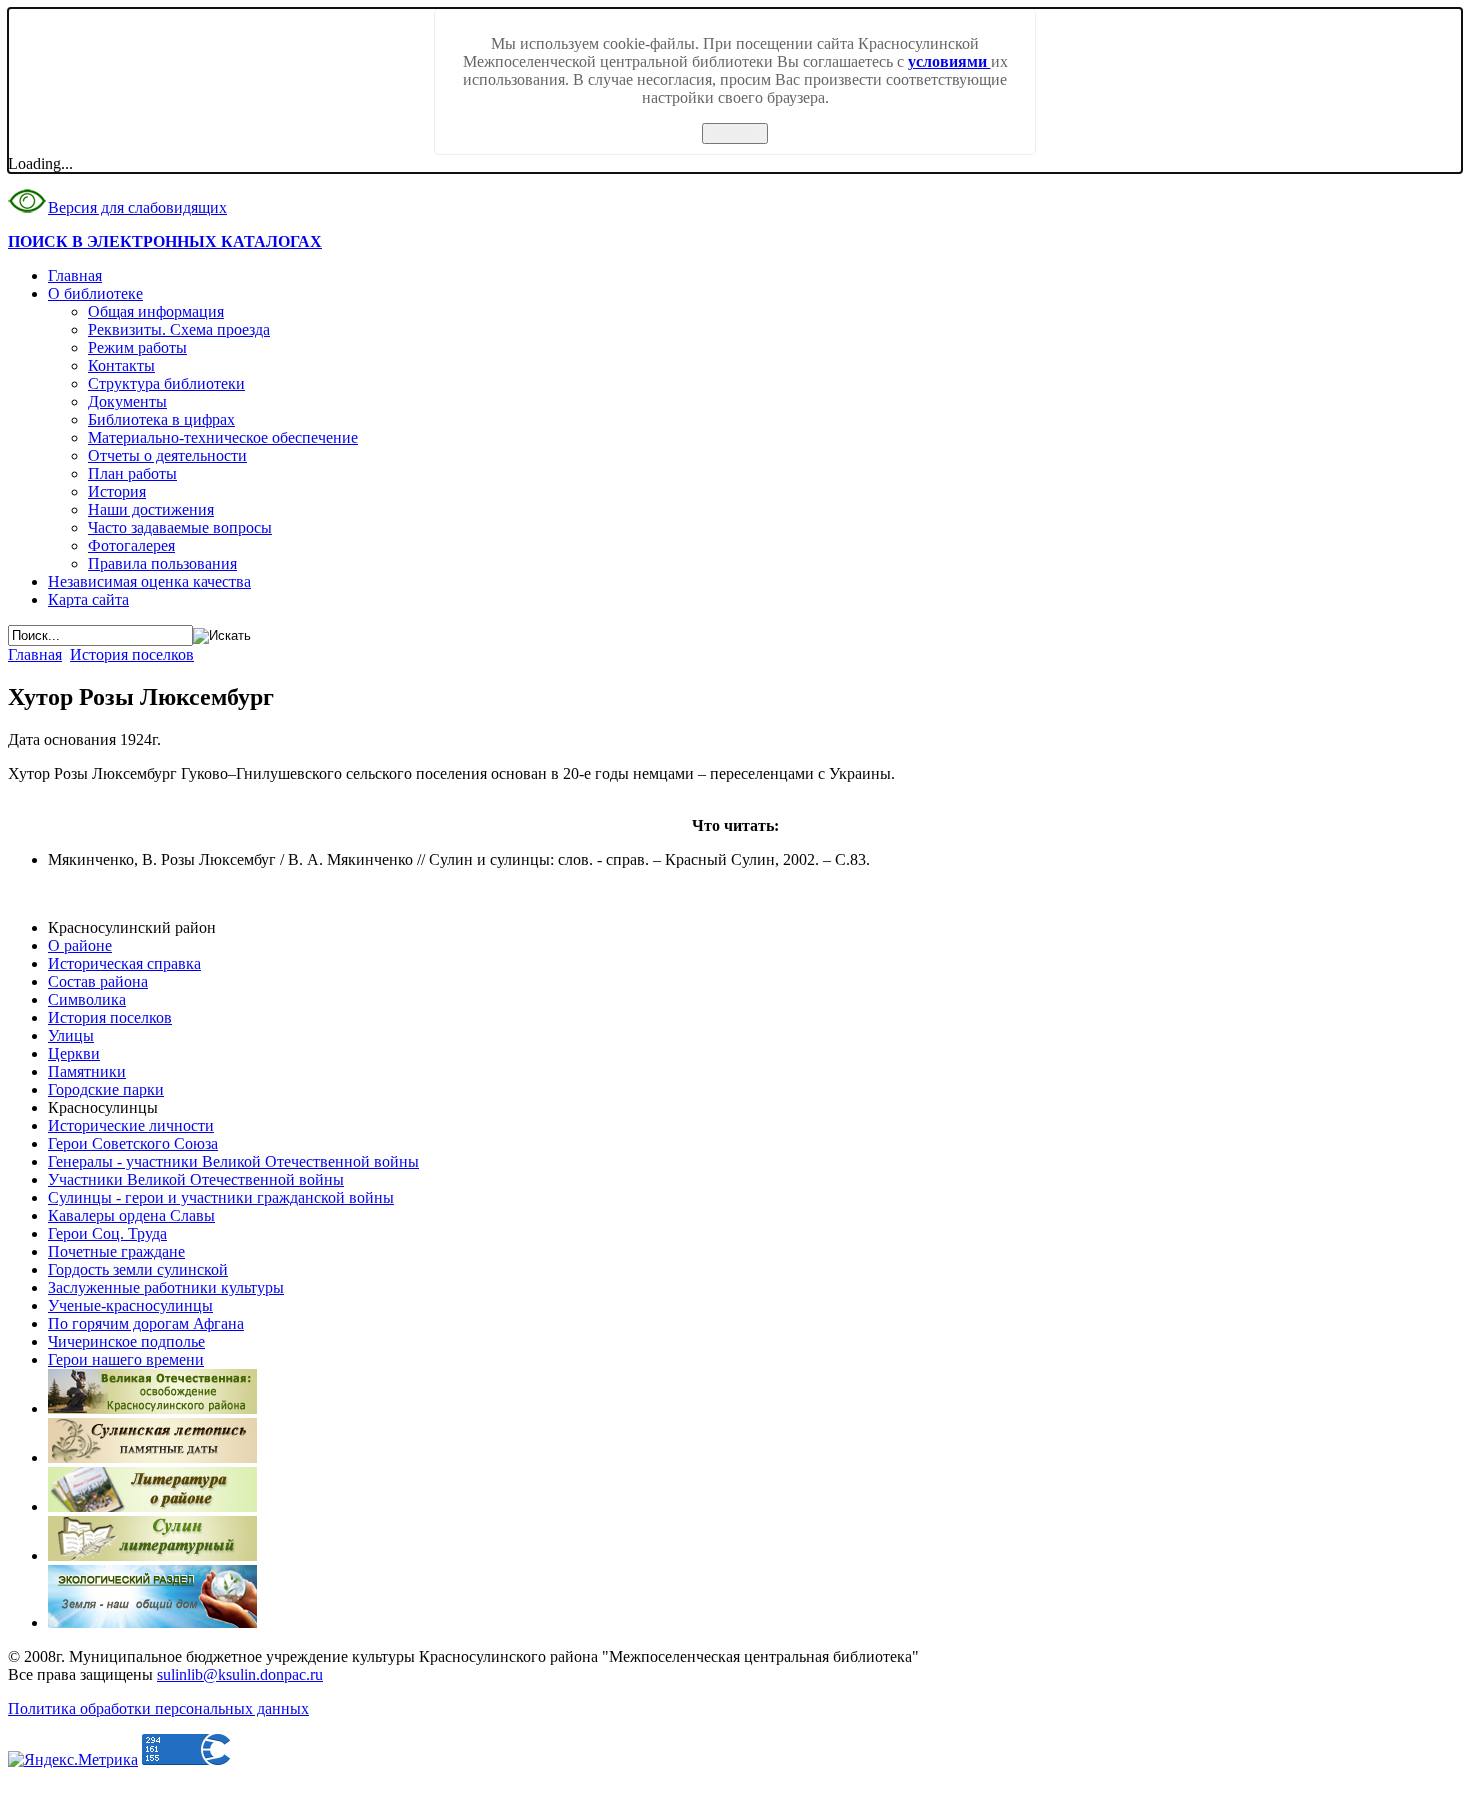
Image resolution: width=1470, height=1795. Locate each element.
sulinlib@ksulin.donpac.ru (240, 1674)
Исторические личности (131, 1125)
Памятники (87, 1071)
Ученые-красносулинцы (130, 1305)
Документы (127, 401)
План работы (132, 473)
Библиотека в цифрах (161, 419)
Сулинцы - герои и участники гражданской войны (221, 1197)
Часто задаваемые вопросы (180, 527)
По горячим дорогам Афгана (146, 1323)
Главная (75, 275)
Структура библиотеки (166, 383)
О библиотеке (95, 293)
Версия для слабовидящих (137, 207)
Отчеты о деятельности (167, 455)
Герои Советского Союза (133, 1143)
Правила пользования (162, 563)
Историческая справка (124, 963)
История (117, 491)
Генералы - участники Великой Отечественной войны (233, 1161)
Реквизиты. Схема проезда (179, 329)
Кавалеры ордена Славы (131, 1215)
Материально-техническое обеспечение (223, 437)
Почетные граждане (116, 1251)
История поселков (132, 654)
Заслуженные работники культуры (166, 1287)
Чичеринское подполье (126, 1341)
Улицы (71, 1035)
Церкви (74, 1053)
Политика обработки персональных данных (158, 1708)
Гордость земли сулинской (138, 1269)
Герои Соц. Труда (107, 1233)
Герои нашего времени (126, 1359)
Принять (735, 133)
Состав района (98, 981)
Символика (87, 999)
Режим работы (137, 347)
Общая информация (156, 311)
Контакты (121, 365)
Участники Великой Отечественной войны (196, 1179)
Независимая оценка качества (149, 581)
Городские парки (106, 1089)
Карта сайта (88, 599)
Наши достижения (151, 509)
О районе (80, 945)
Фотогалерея (131, 545)
